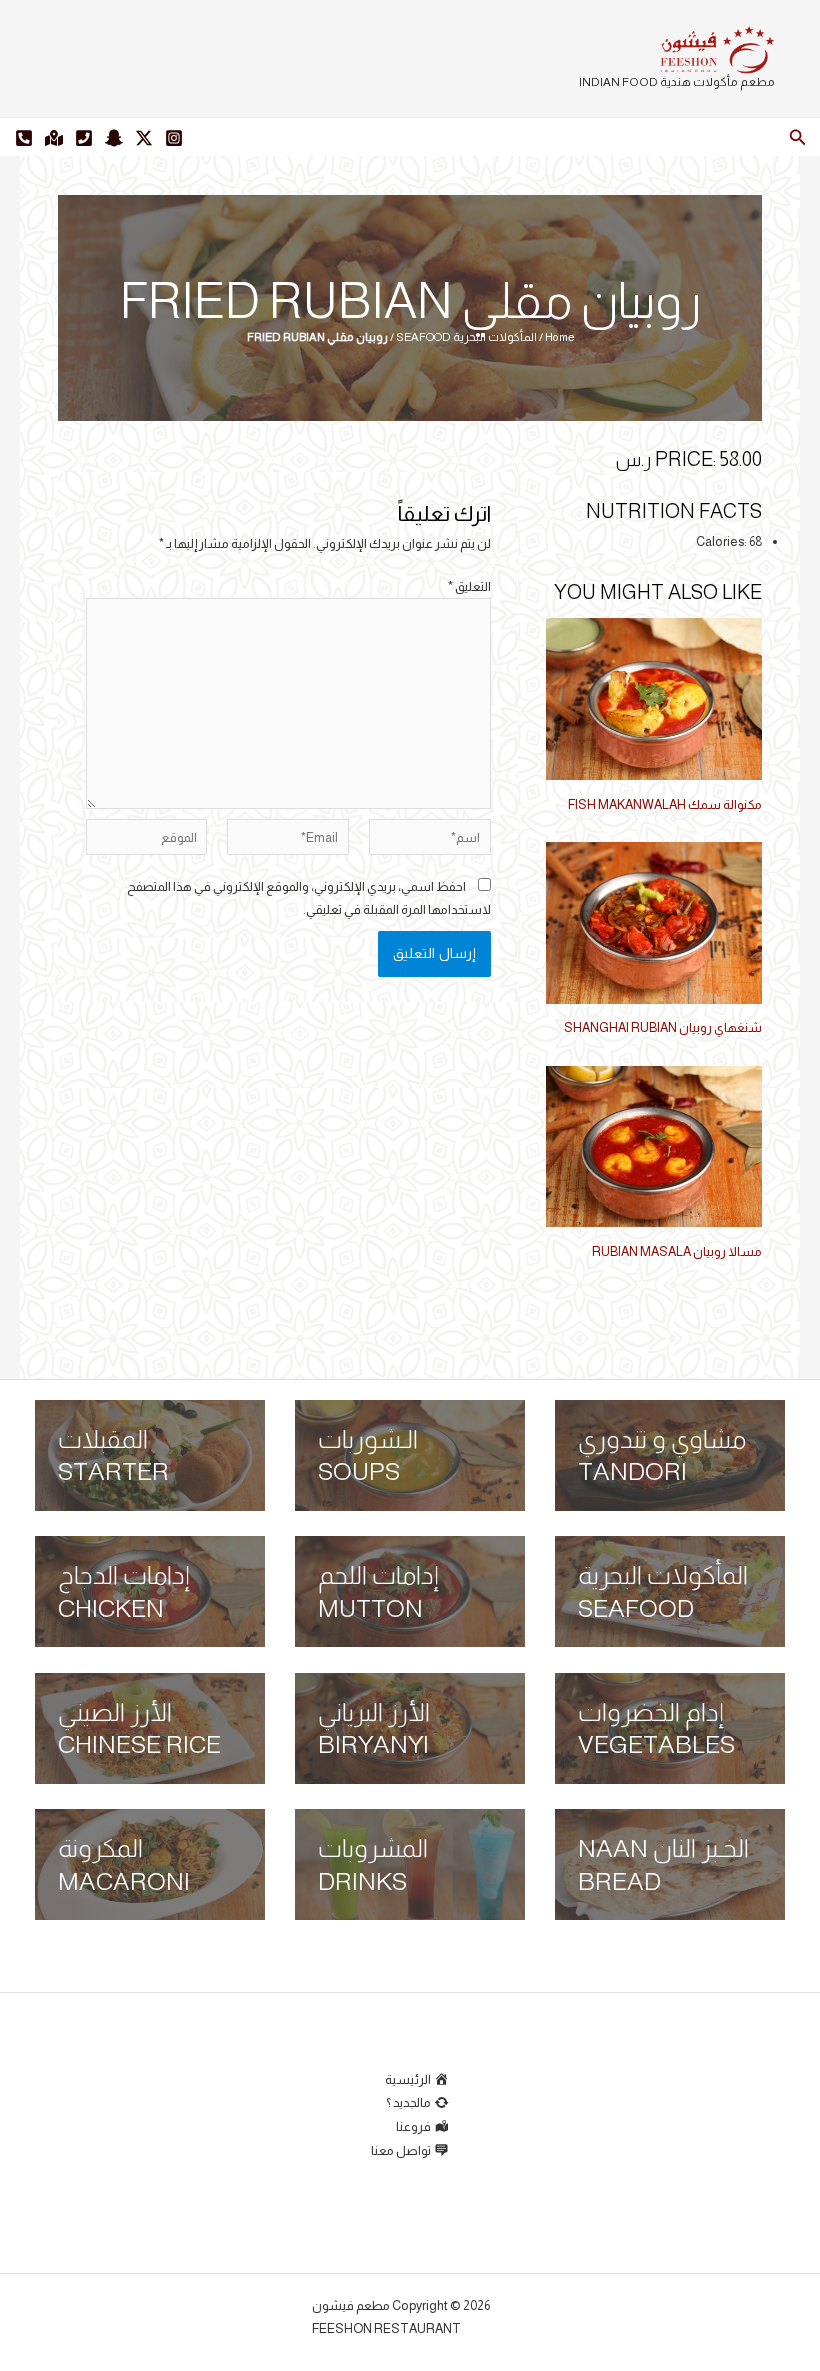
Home (559, 337)
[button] (796, 137)
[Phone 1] (84, 138)
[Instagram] (174, 138)
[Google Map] (54, 138)
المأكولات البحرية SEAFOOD (466, 337)
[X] (144, 138)
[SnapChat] (114, 138)
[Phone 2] (24, 138)
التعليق (469, 586)
